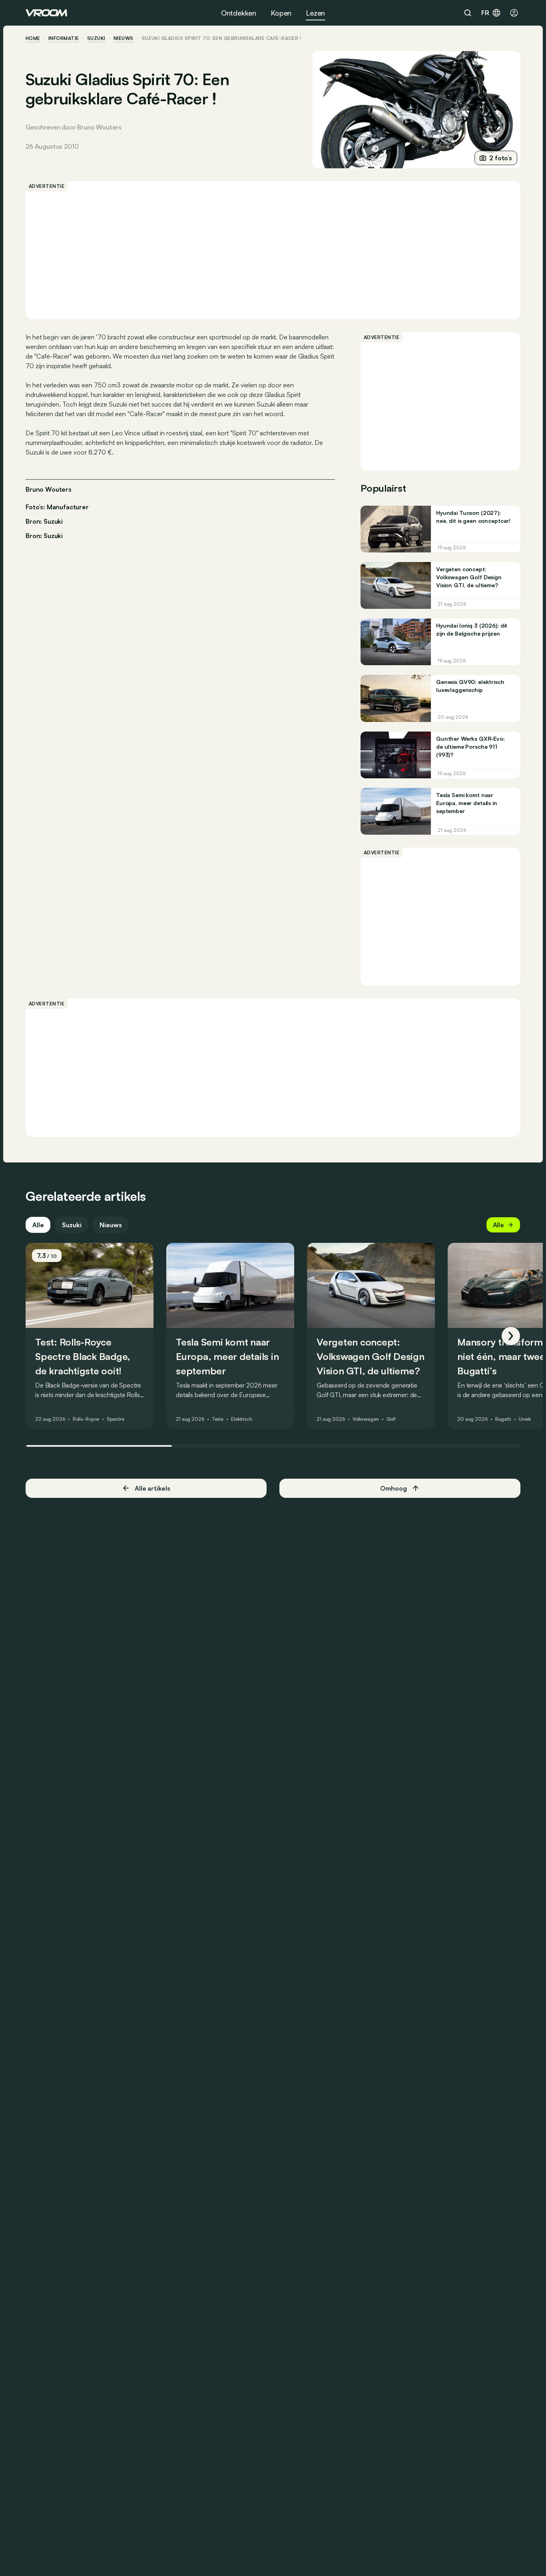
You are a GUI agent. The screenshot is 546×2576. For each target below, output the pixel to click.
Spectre (115, 1420)
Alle (38, 1225)
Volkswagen (366, 1420)
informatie (64, 38)
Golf (391, 1420)
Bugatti (503, 1420)
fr (485, 13)
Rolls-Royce (86, 1420)
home (33, 38)
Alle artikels (152, 1488)
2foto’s (501, 158)
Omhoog (393, 1488)
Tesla (218, 1420)
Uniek (525, 1420)
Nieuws (111, 1225)
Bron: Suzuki (44, 520)
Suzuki (96, 38)
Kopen (281, 13)
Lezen (315, 13)
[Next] (511, 1336)
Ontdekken (239, 13)
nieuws (124, 38)
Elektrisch (242, 1420)
